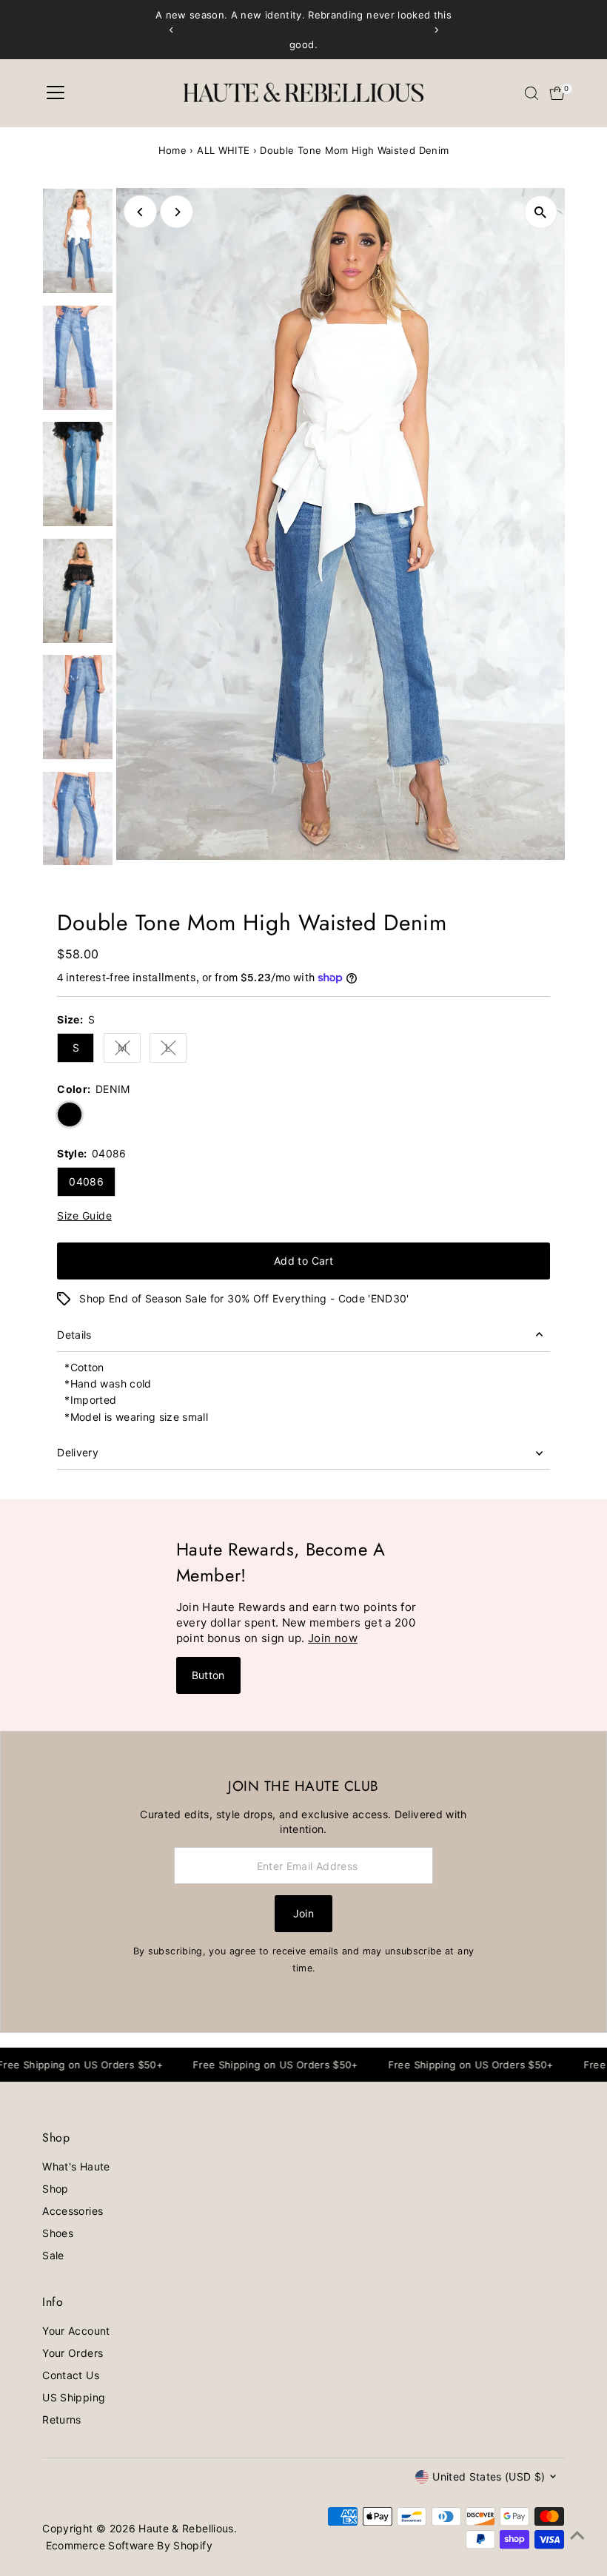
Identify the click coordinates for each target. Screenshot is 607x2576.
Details (74, 1335)
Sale (53, 2255)
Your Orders (73, 2353)
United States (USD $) (489, 2476)
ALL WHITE (223, 150)
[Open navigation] (56, 93)
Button (208, 1675)
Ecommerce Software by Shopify (129, 2545)
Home (172, 150)
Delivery (78, 1452)
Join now (333, 1638)
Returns (61, 2419)
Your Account (76, 2331)
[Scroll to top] (577, 2535)
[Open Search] (531, 93)
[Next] (436, 30)
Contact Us (71, 2375)
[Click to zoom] (541, 212)
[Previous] (171, 30)
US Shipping (74, 2397)
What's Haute (76, 2166)
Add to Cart (303, 1261)
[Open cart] (557, 93)
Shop (55, 2189)
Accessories (73, 2211)
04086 (86, 1181)
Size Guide (84, 1216)
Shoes (58, 2233)
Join (303, 1913)
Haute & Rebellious (186, 2528)
